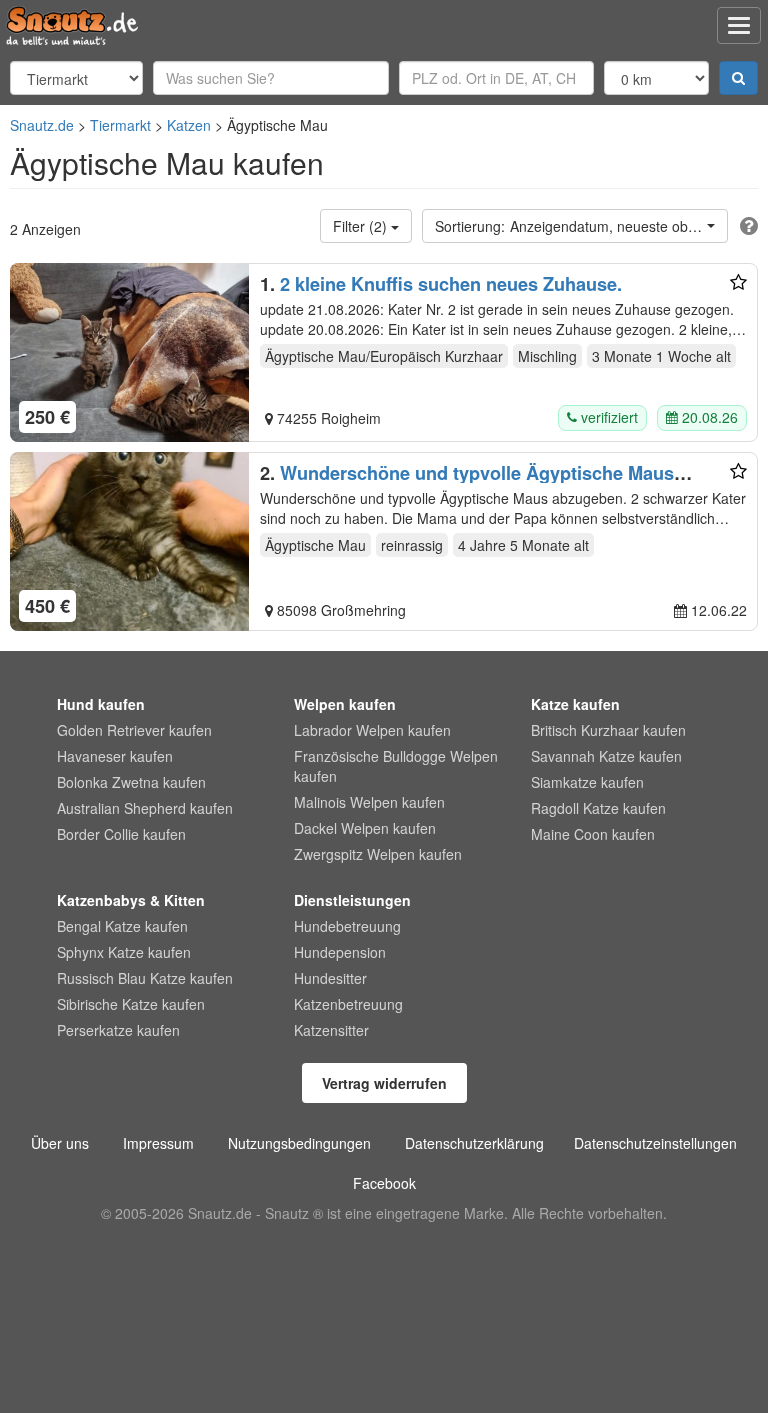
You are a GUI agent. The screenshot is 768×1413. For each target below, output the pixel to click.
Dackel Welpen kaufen (365, 828)
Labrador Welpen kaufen (372, 730)
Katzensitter (331, 1030)
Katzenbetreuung (348, 1004)
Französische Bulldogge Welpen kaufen (396, 766)
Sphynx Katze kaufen (124, 952)
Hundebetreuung (347, 926)
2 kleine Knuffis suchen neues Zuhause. (451, 284)
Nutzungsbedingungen (299, 1143)
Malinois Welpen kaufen (369, 802)
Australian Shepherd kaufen (145, 808)
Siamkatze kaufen (587, 782)
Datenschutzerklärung (474, 1143)
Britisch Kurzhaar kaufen (608, 730)
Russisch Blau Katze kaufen (145, 978)
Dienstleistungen (352, 900)
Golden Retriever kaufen (134, 730)
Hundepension (340, 952)
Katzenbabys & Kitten (131, 900)
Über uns (60, 1143)
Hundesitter (330, 978)
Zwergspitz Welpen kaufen (378, 854)
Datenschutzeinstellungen (655, 1143)
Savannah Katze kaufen (606, 756)
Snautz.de (42, 125)
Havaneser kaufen (115, 756)
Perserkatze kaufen (118, 1030)
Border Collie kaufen (121, 834)
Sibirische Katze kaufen (131, 1004)
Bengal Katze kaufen (122, 926)
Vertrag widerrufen (384, 1083)
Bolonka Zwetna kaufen (131, 782)
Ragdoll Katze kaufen (598, 808)
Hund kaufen (101, 704)
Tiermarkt (120, 125)
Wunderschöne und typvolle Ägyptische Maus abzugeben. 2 (467, 483)
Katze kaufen (575, 704)
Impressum (158, 1143)
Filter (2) (362, 226)
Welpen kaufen (345, 704)
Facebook (384, 1183)
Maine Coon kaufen (593, 834)
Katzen (189, 125)
